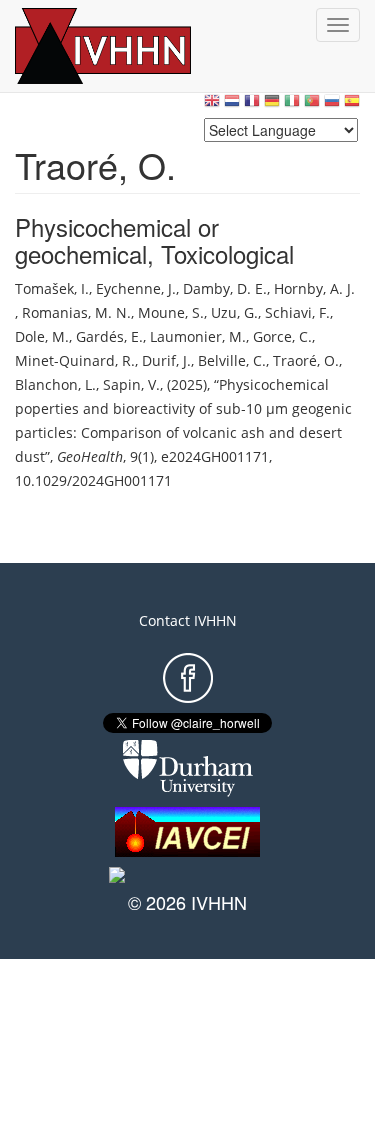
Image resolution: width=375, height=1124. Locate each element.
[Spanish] (352, 105)
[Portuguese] (312, 105)
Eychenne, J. (136, 288)
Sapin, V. (131, 384)
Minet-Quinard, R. (75, 360)
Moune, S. (171, 312)
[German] (272, 105)
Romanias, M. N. (76, 312)
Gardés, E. (109, 336)
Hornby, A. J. (314, 288)
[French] (252, 105)
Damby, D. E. (225, 288)
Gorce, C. (282, 336)
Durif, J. (166, 360)
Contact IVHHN (188, 620)
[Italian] (292, 105)
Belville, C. (232, 360)
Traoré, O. (306, 360)
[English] (212, 105)
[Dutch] (232, 105)
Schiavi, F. (297, 312)
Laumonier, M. (198, 336)
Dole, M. (42, 336)
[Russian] (332, 105)
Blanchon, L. (55, 384)
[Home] (125, 46)
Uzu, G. (234, 312)
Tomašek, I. (52, 288)
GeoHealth (90, 456)
